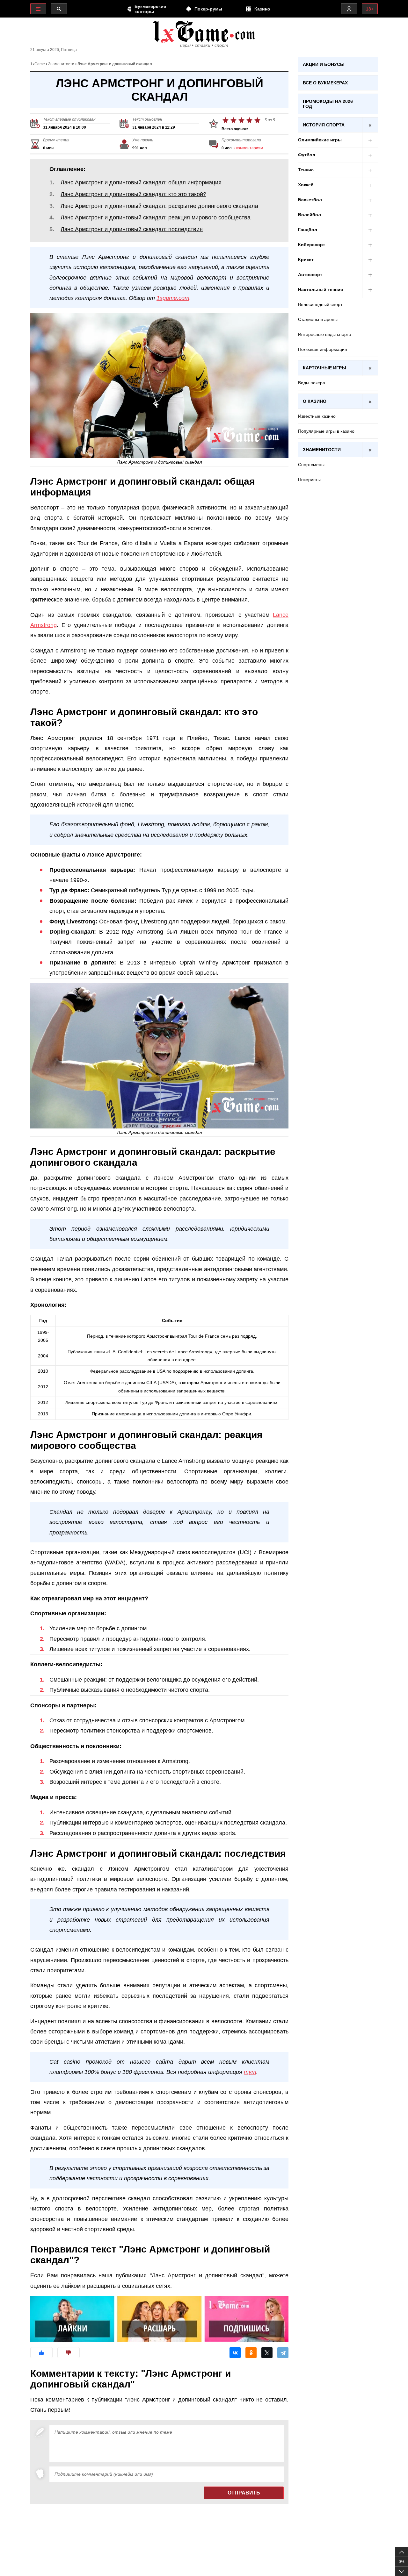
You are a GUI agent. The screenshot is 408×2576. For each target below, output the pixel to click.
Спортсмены (311, 465)
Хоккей (306, 185)
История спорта (324, 125)
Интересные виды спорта (325, 334)
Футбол (307, 155)
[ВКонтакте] (235, 2353)
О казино (315, 401)
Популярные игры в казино (326, 431)
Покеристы (309, 480)
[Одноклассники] (251, 2353)
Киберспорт (312, 245)
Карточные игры (324, 368)
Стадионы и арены (318, 319)
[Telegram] (283, 2353)
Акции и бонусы (324, 64)
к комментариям (248, 148)
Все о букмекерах (325, 83)
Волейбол (310, 215)
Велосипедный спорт (320, 304)
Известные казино (317, 416)
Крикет (306, 260)
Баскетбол (310, 200)
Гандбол (308, 230)
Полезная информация (323, 349)
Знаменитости (61, 64)
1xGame (38, 64)
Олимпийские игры (320, 140)
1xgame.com (173, 298)
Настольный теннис (321, 289)
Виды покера (312, 383)
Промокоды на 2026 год (328, 104)
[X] (267, 2353)
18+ (370, 9)
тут (250, 2072)
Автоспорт (310, 274)
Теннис (306, 170)
